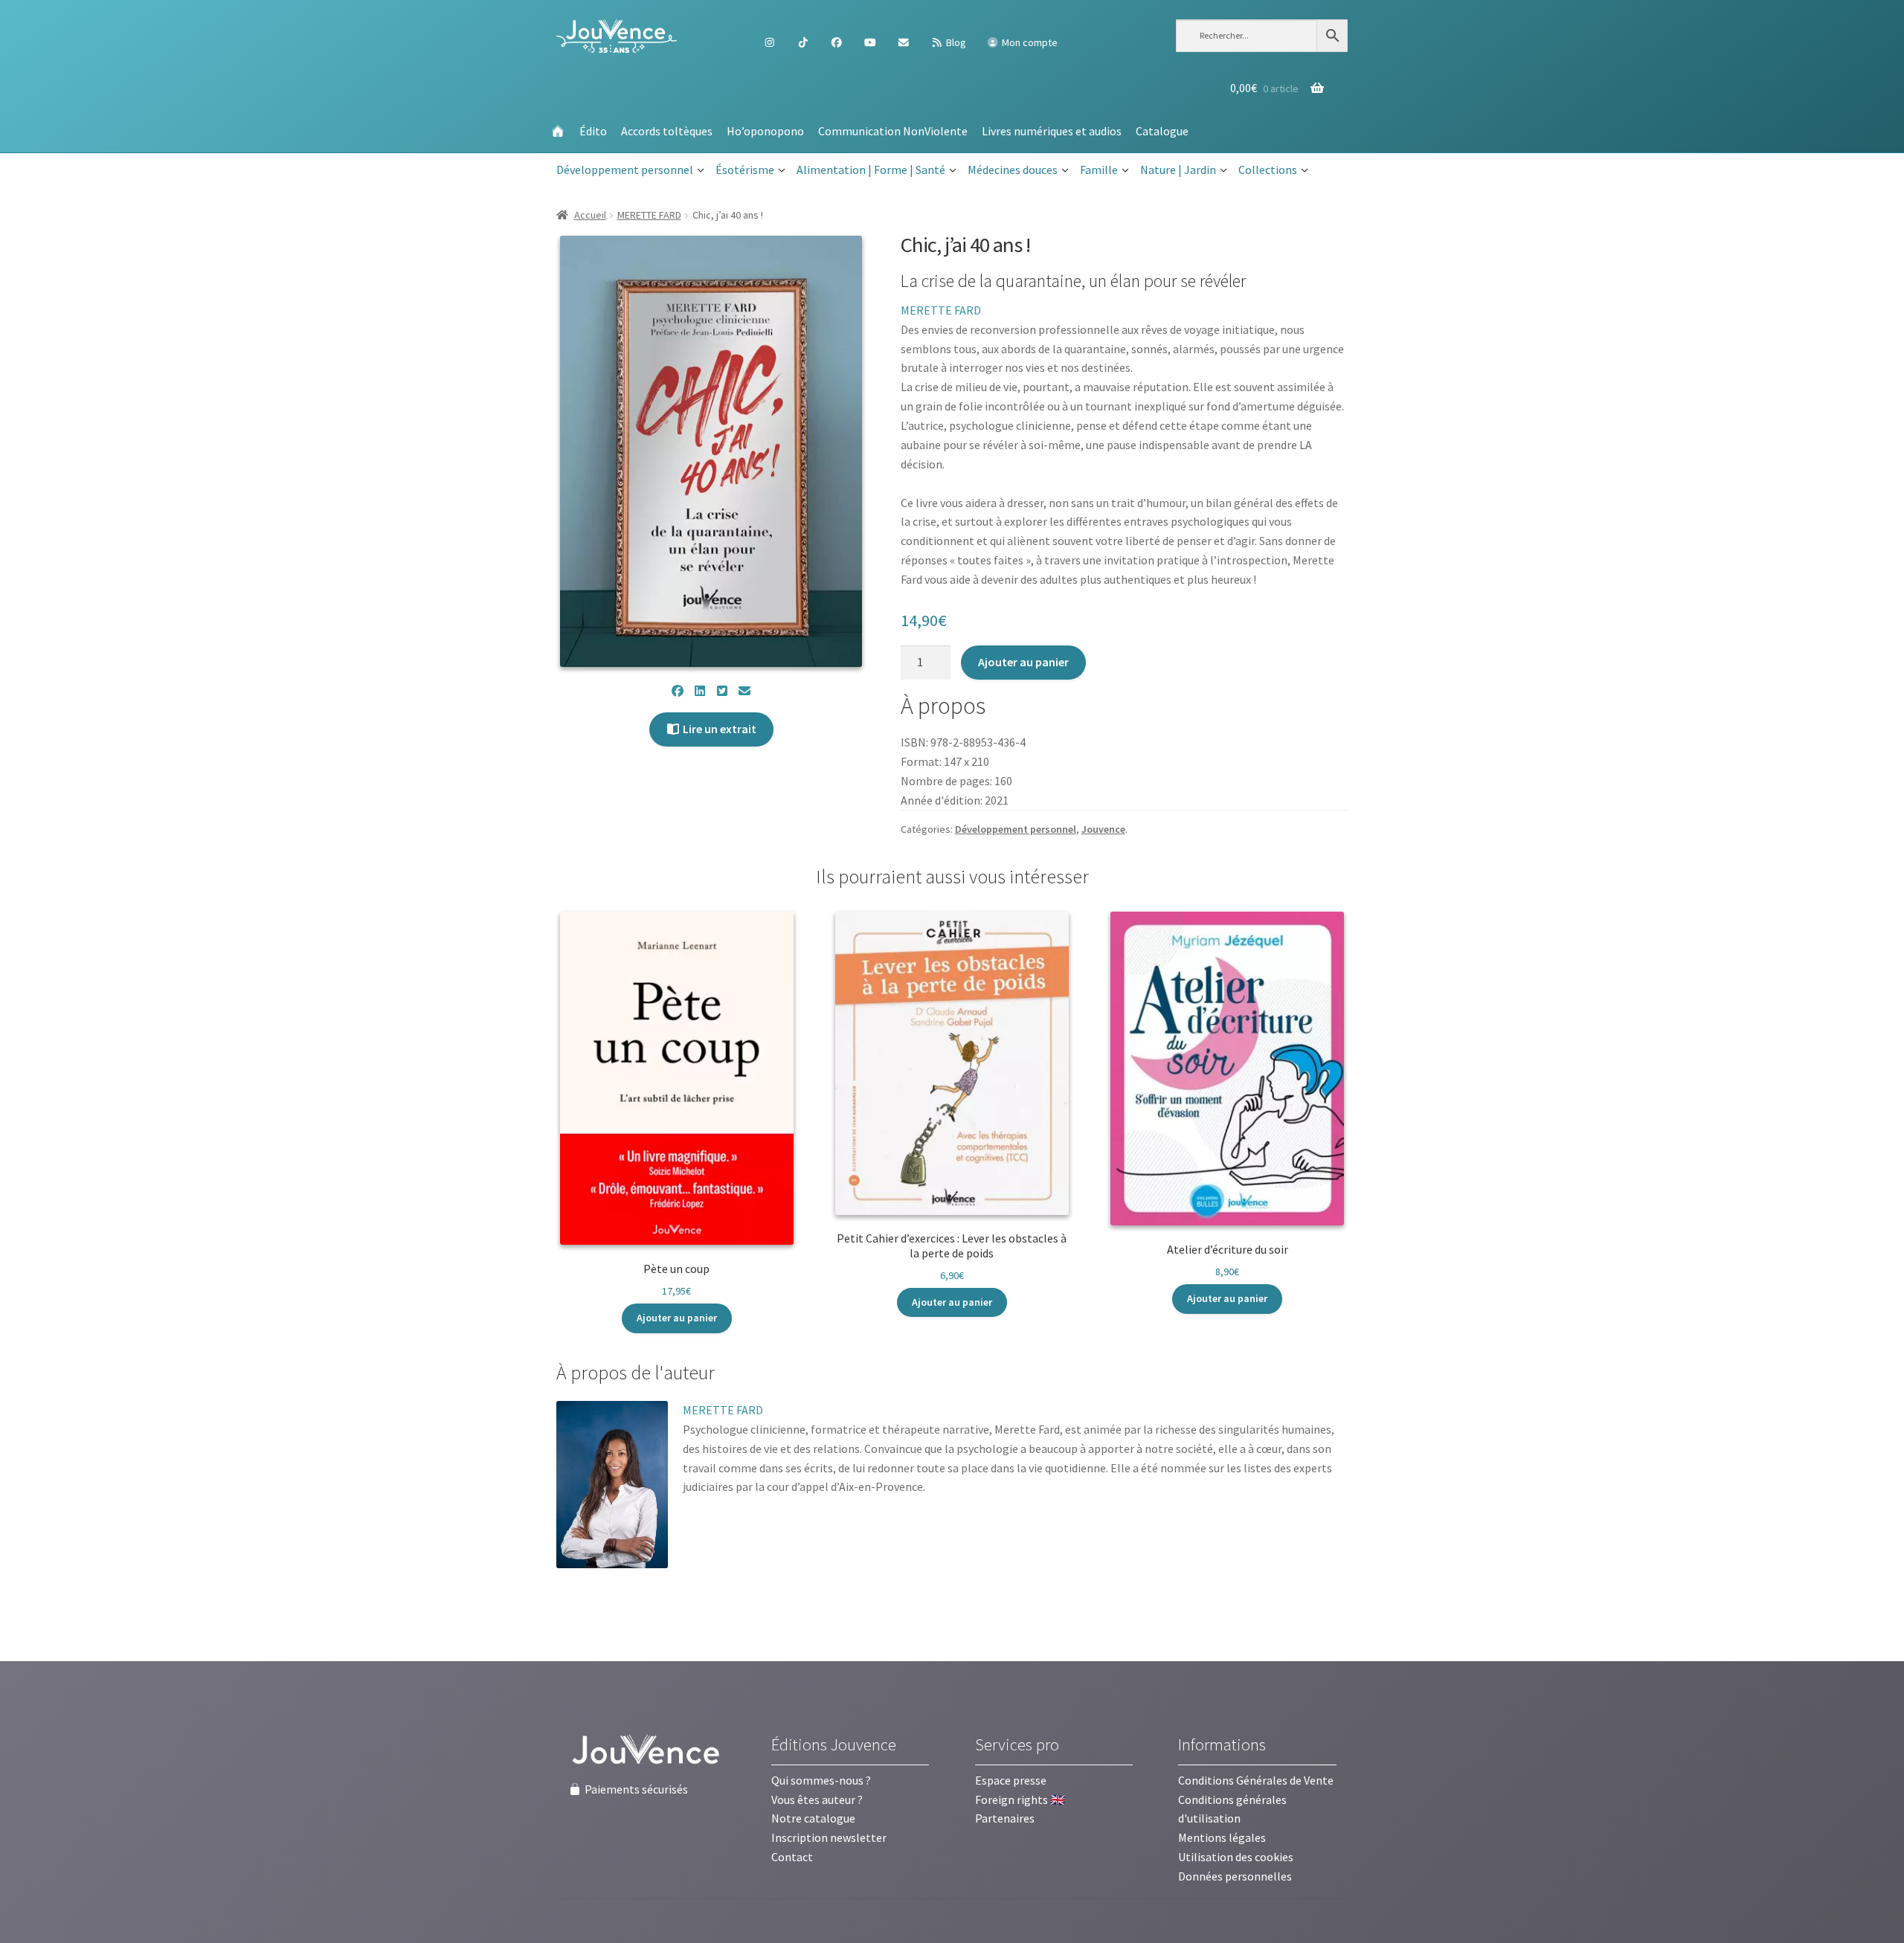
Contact (792, 1857)
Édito (593, 131)
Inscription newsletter (829, 1837)
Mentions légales (1222, 1837)
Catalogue (1162, 131)
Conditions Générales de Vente (1256, 1780)
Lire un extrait (718, 729)
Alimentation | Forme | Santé (871, 170)
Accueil (590, 215)
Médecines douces (1013, 170)
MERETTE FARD (649, 215)
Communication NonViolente (893, 131)
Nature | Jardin (1178, 170)
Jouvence (1103, 829)
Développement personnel (625, 170)
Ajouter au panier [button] (677, 1318)
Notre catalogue (813, 1818)
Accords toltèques (667, 131)
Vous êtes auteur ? (817, 1799)
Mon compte (1029, 42)
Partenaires (1005, 1818)
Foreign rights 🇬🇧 (1020, 1799)
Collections (1268, 170)
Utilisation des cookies (1236, 1857)
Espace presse (1011, 1780)
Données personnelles (1235, 1876)
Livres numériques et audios (1052, 131)
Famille (1099, 170)
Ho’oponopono (765, 131)
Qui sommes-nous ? (821, 1780)
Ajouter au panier (1023, 662)
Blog (955, 42)
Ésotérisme (745, 170)
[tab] (636, 1373)
